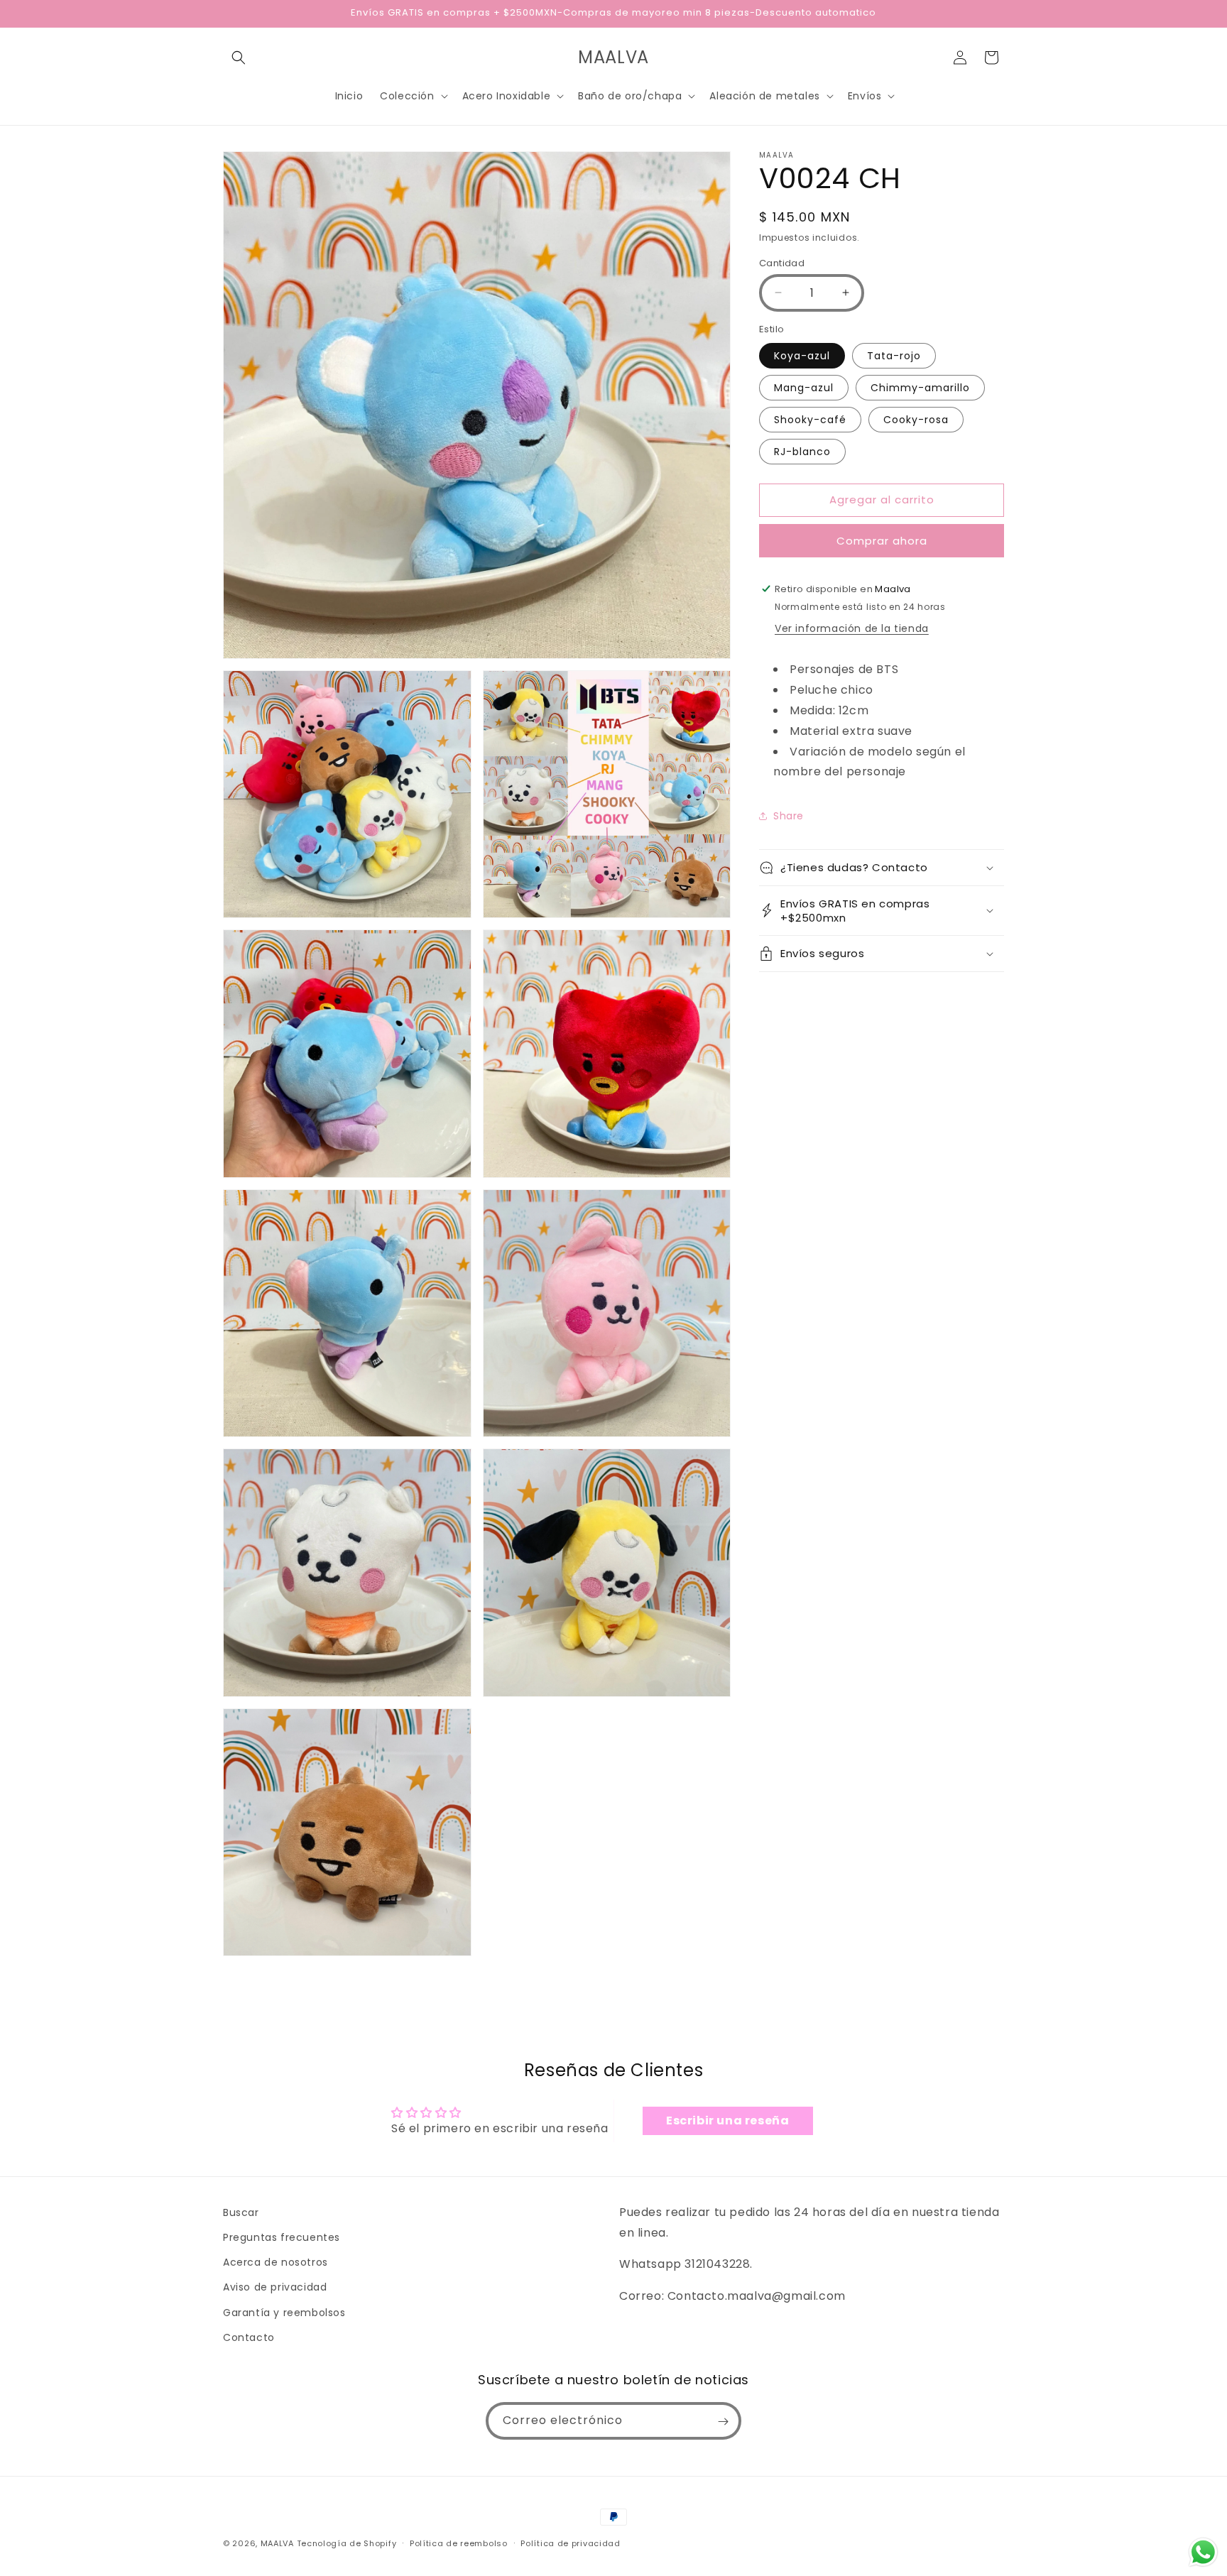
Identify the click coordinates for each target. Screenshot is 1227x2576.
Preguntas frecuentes (282, 2237)
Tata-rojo (894, 355)
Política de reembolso (459, 2543)
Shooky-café (810, 419)
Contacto (249, 2337)
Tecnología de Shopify (347, 2543)
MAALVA (277, 2543)
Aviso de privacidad (275, 2288)
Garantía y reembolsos (284, 2313)
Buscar (241, 2212)
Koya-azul (802, 355)
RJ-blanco (802, 451)
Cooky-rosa (916, 419)
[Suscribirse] (723, 2422)
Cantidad (782, 262)
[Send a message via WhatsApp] (1203, 2552)
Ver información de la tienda (852, 628)
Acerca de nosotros (276, 2262)
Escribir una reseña (727, 2121)
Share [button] (789, 815)
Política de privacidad (570, 2543)
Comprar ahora (882, 540)
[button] (239, 58)
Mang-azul (804, 387)
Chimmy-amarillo (920, 387)
